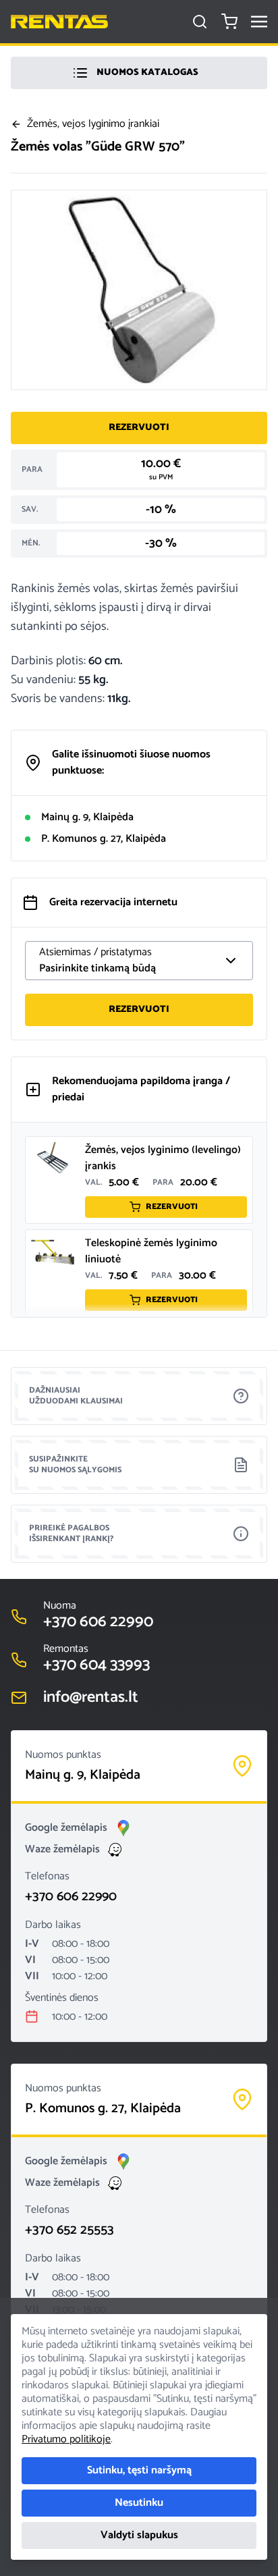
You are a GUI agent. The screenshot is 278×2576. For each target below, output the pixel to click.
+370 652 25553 (69, 2230)
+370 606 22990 (71, 1897)
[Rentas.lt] (59, 22)
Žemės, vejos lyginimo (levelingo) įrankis (163, 1158)
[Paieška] (200, 22)
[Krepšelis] (229, 22)
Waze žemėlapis (62, 1850)
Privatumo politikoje (66, 2439)
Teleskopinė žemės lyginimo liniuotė (151, 1251)
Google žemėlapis (66, 1828)
